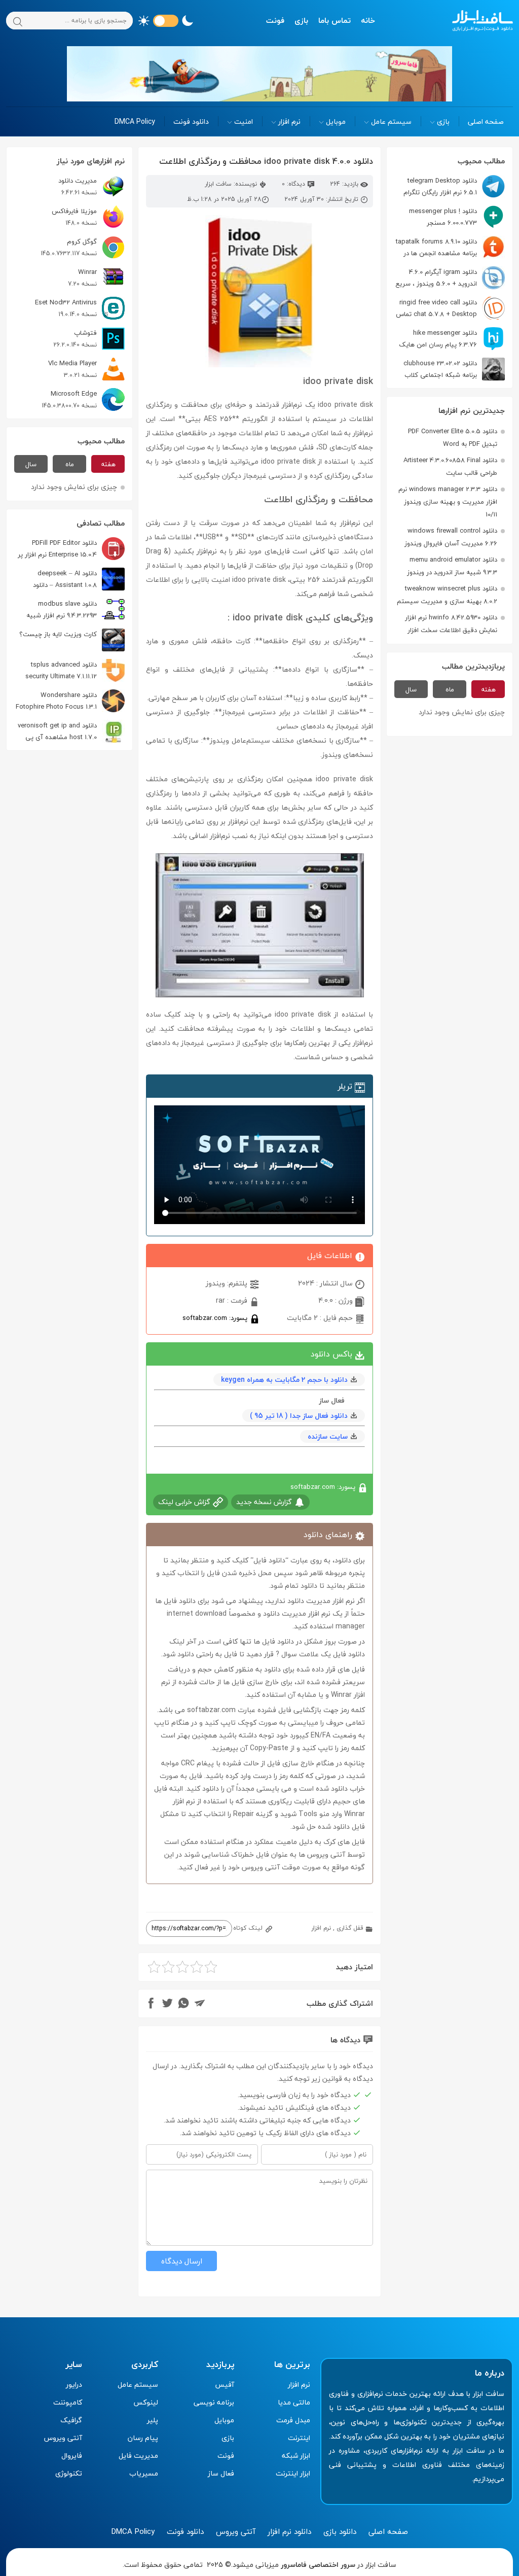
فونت (275, 20)
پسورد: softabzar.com (216, 1318)
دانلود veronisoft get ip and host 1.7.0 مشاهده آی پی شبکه (71, 731)
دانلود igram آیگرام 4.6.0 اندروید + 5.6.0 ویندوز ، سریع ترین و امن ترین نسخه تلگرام (450, 278)
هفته (488, 689)
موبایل (336, 121)
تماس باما (335, 20)
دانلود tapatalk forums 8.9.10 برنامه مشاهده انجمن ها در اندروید (450, 247)
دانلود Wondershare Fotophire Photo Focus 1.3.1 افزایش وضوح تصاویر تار (70, 701)
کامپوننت (68, 2402)
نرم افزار (289, 121)
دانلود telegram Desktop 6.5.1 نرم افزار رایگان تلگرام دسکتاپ (454, 186)
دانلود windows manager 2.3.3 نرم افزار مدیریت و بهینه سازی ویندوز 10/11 (448, 502)
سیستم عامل (391, 121)
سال (411, 689)
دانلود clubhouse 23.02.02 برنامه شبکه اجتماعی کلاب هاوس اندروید (454, 369)
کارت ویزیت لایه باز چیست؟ (58, 634)
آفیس (225, 2384)
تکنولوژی (69, 2473)
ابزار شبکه (296, 2456)
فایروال (72, 2456)
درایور (74, 2384)
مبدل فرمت (293, 2420)
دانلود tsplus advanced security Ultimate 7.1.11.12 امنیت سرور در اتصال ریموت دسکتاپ (73, 670)
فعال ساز (221, 2473)
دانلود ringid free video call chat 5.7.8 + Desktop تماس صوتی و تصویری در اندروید (450, 308)
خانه (368, 20)
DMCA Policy (135, 121)
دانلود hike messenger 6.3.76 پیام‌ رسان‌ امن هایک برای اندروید (452, 339)
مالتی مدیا (294, 2402)
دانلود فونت (191, 121)
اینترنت (299, 2438)
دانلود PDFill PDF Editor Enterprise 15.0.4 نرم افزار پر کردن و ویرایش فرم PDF (71, 549)
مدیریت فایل (138, 2456)
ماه (450, 689)
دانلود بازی (340, 2531)
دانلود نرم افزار (289, 2531)
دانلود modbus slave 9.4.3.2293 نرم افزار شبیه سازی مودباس (76, 610)
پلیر (153, 2420)
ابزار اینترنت (293, 2473)
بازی (301, 20)
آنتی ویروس (63, 2438)
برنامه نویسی (214, 2402)
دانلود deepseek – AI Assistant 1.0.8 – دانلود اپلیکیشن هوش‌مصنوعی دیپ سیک (75, 579)
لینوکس (146, 2402)
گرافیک (71, 2420)
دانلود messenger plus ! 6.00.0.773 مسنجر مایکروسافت (457, 217)
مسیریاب (144, 2473)
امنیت (244, 121)
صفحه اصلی (486, 121)
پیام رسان (143, 2438)
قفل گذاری (350, 1928)
